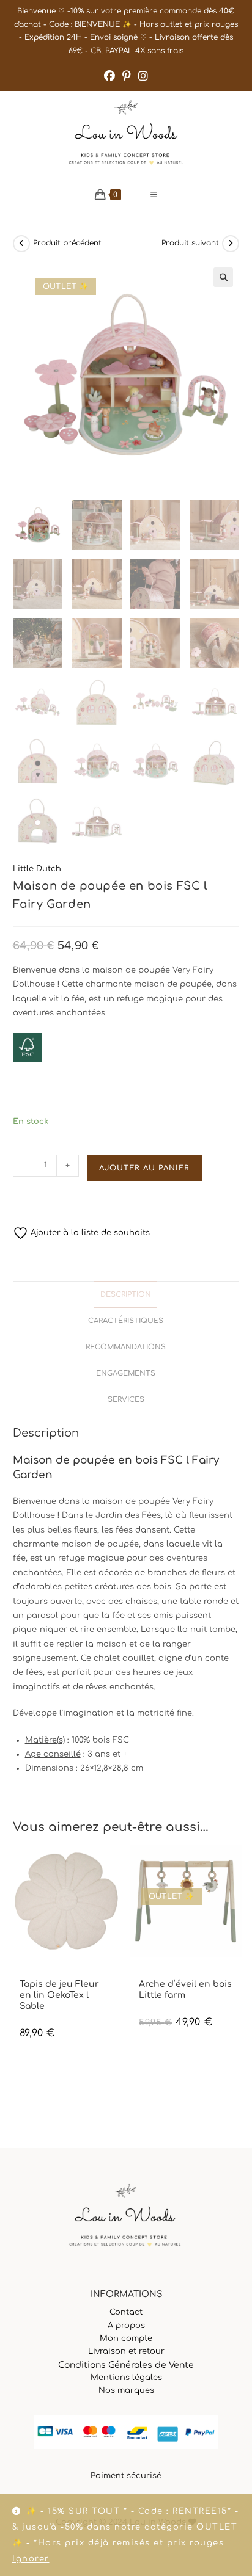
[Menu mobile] (154, 195)
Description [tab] (126, 1295)
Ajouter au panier (144, 1168)
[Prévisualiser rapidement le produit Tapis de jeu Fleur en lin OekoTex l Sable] (116, 1867)
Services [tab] (126, 1400)
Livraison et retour (126, 2351)
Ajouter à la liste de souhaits (89, 1233)
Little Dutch (37, 869)
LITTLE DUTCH (163, 1974)
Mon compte (126, 2338)
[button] (223, 277)
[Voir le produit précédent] (21, 244)
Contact (126, 2312)
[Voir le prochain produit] (231, 244)
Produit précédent (67, 243)
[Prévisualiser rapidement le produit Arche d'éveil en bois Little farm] (235, 1867)
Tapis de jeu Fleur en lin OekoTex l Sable (59, 1995)
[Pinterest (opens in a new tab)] (127, 76)
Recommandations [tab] (126, 1347)
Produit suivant (190, 243)
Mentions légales (126, 2378)
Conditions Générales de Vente (126, 2365)
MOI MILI (34, 1974)
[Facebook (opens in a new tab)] (109, 76)
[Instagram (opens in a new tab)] (143, 76)
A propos (126, 2326)
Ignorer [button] (31, 2559)
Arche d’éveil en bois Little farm (185, 1990)
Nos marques (126, 2390)
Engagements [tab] (126, 1373)
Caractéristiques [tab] (126, 1321)
